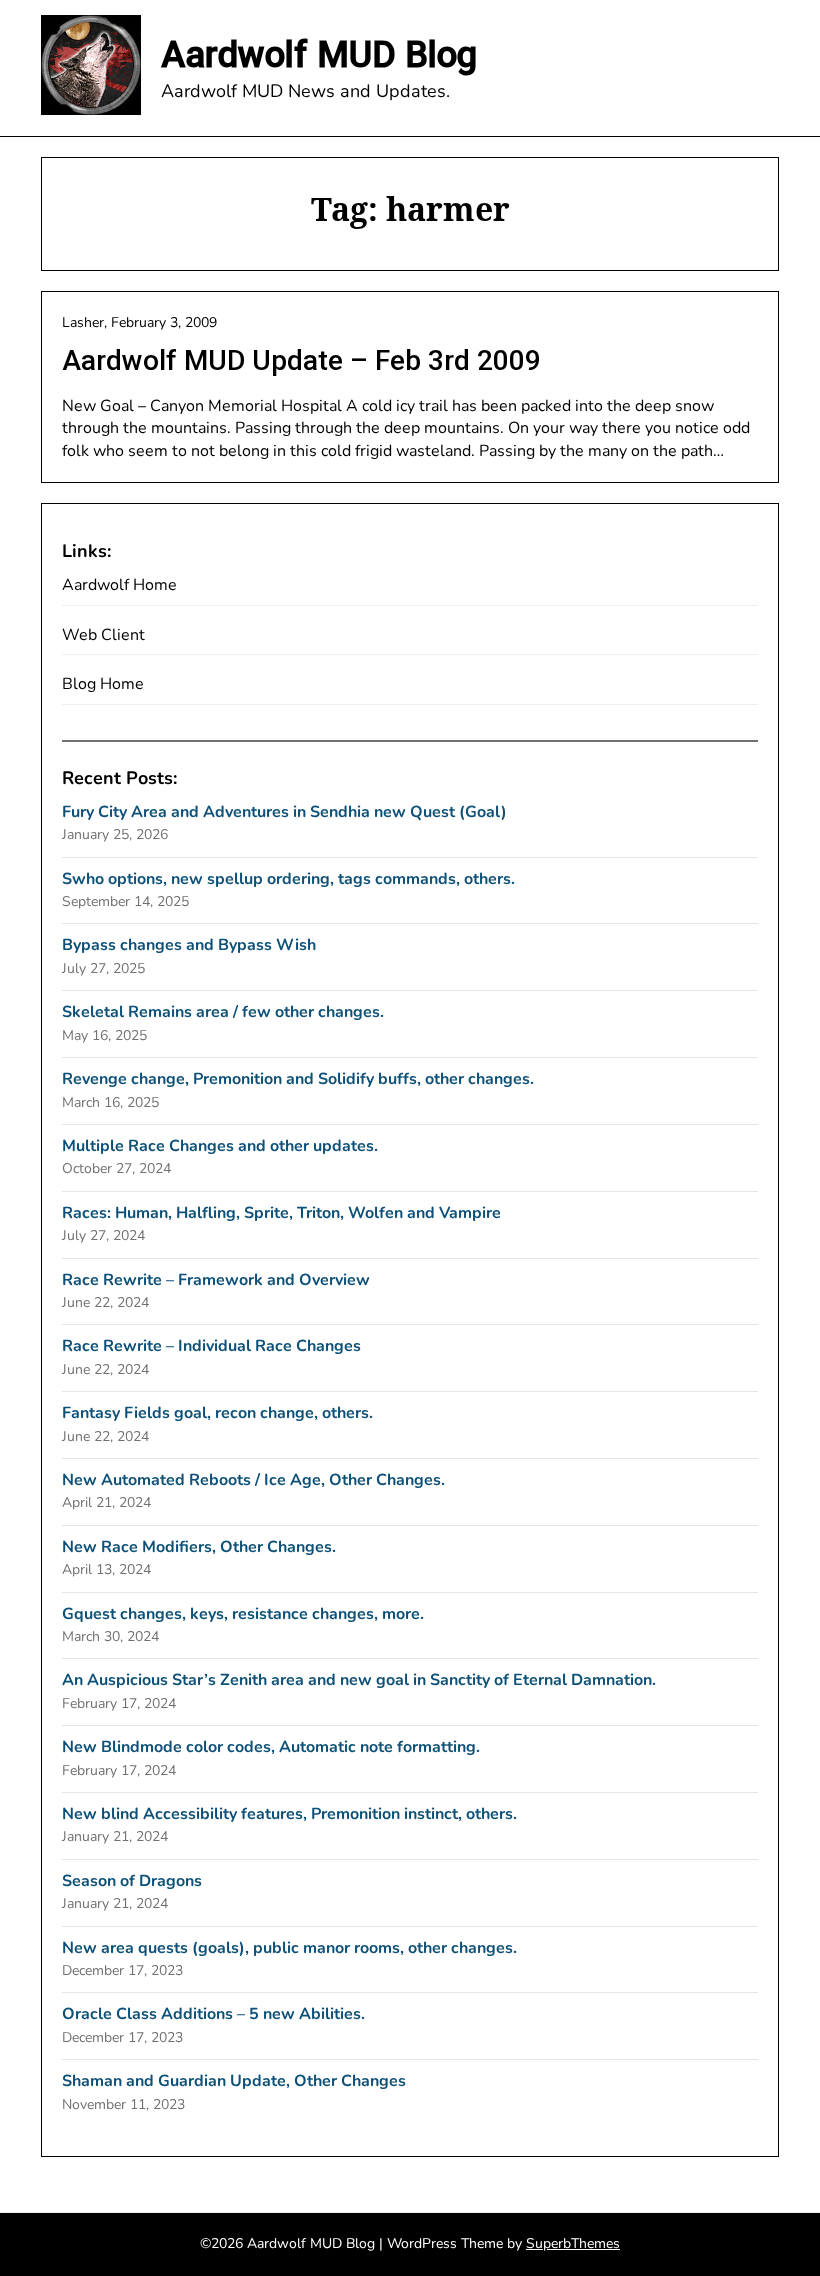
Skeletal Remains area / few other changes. (223, 1012)
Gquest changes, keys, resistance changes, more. (243, 1614)
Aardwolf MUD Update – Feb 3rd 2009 (301, 360)
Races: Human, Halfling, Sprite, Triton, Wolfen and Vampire (281, 1213)
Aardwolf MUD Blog (319, 55)
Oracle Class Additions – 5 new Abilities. (213, 2014)
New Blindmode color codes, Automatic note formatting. (271, 1747)
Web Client (103, 635)
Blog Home (103, 684)
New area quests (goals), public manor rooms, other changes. (289, 1948)
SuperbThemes (573, 2243)
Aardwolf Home (119, 585)
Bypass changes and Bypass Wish (189, 945)
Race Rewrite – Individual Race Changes (211, 1346)
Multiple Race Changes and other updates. (220, 1146)
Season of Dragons (132, 1881)
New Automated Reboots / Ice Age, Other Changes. (253, 1480)
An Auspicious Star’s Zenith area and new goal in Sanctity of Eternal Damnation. (359, 1680)
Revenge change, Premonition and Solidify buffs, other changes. (298, 1079)
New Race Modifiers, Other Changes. (199, 1547)
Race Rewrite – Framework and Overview (216, 1280)
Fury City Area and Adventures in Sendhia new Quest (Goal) (284, 812)
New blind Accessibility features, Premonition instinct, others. (289, 1814)
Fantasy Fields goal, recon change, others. (217, 1413)
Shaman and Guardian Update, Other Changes (234, 2081)
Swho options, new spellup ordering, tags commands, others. (288, 879)
